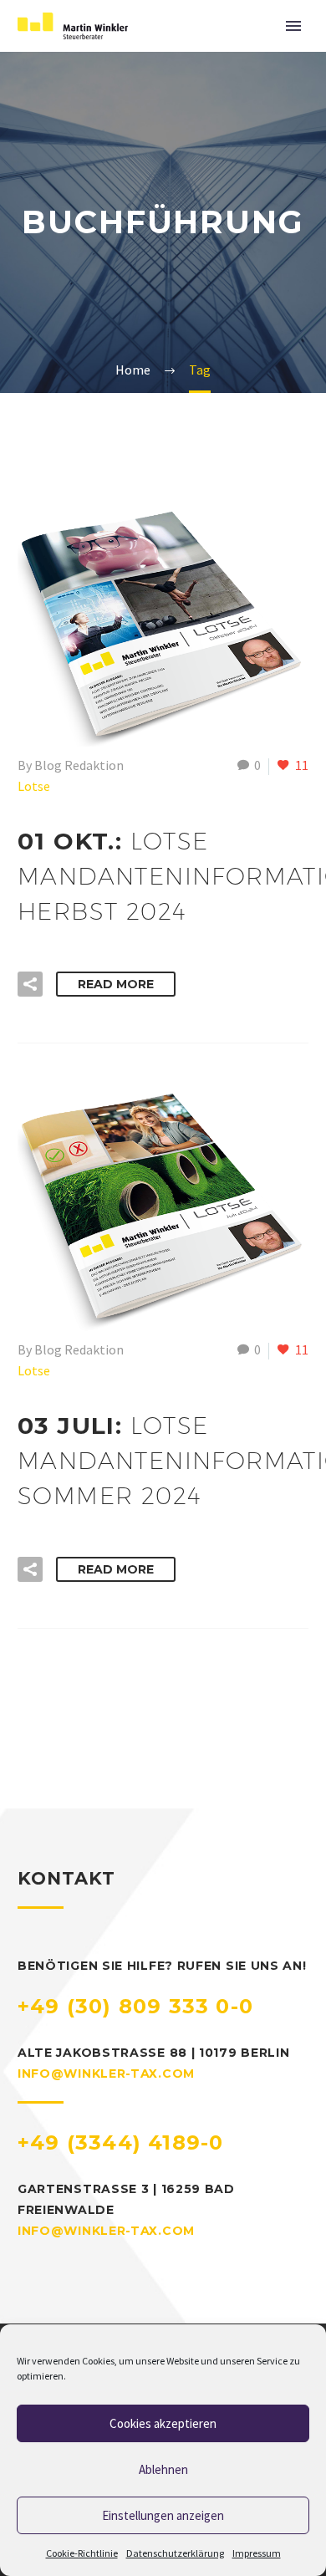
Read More (116, 984)
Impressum (257, 2553)
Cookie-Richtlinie (82, 2553)
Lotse (34, 786)
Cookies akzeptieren (163, 2423)
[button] (30, 984)
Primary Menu (293, 26)
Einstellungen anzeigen (163, 2515)
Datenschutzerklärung (175, 2553)
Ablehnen (163, 2469)
